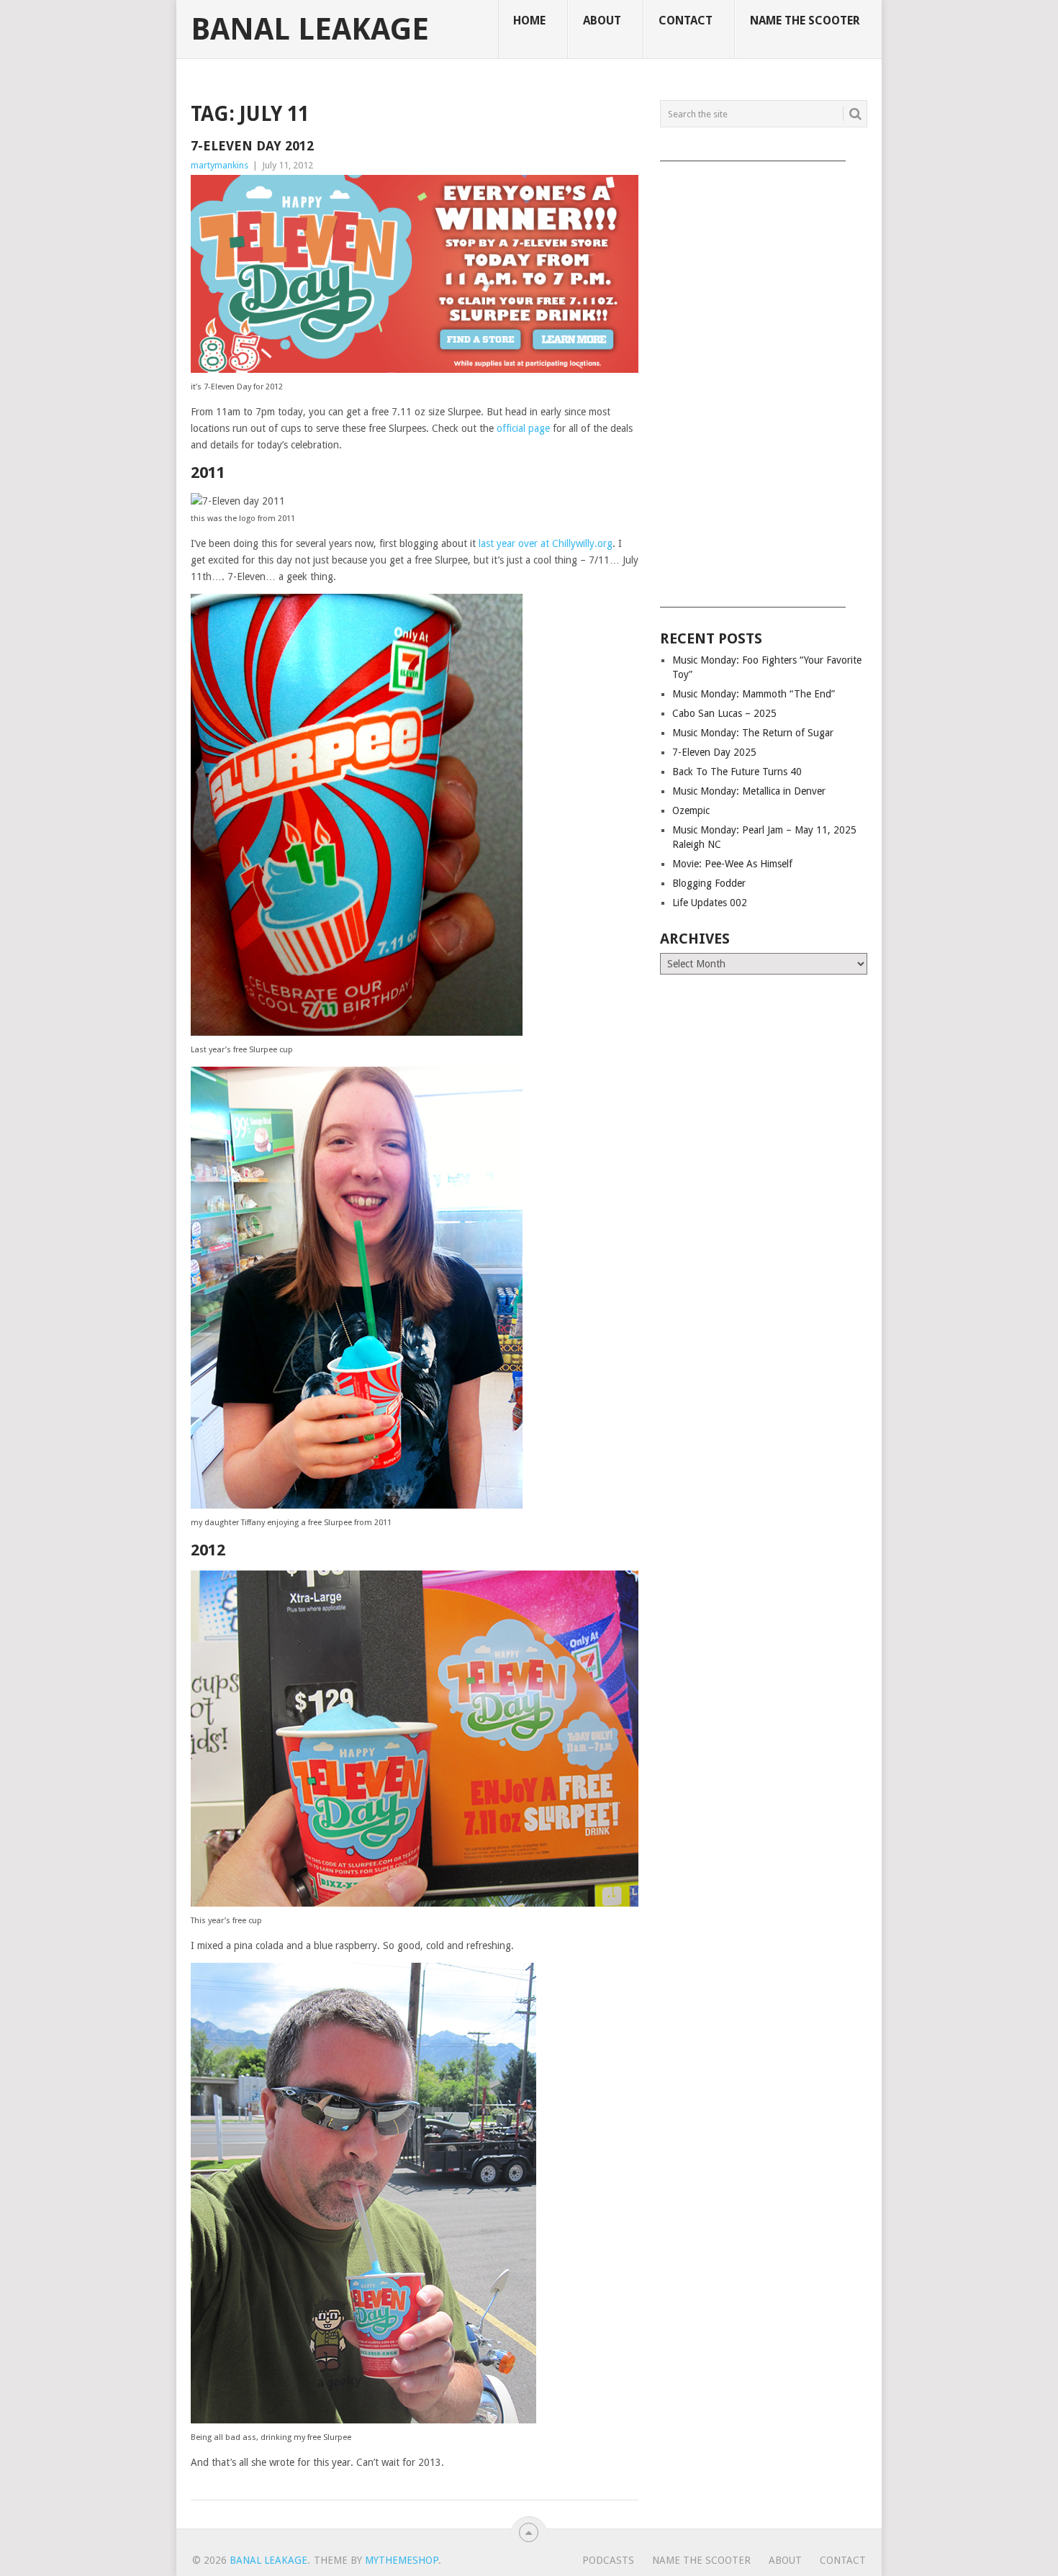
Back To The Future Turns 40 (737, 772)
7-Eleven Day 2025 (714, 752)
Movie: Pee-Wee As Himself (732, 864)
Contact (686, 21)
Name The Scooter (805, 21)
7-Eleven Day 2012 (252, 146)
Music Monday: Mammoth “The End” (754, 694)
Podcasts (608, 2560)
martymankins (220, 165)
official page (523, 428)
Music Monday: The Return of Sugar (753, 733)
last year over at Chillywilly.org (546, 543)
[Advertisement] (764, 379)
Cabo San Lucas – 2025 (724, 713)
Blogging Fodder (709, 883)
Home (529, 21)
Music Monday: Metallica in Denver (749, 791)
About (602, 21)
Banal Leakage (310, 30)
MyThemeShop (402, 2560)
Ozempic (691, 810)
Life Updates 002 (710, 903)
